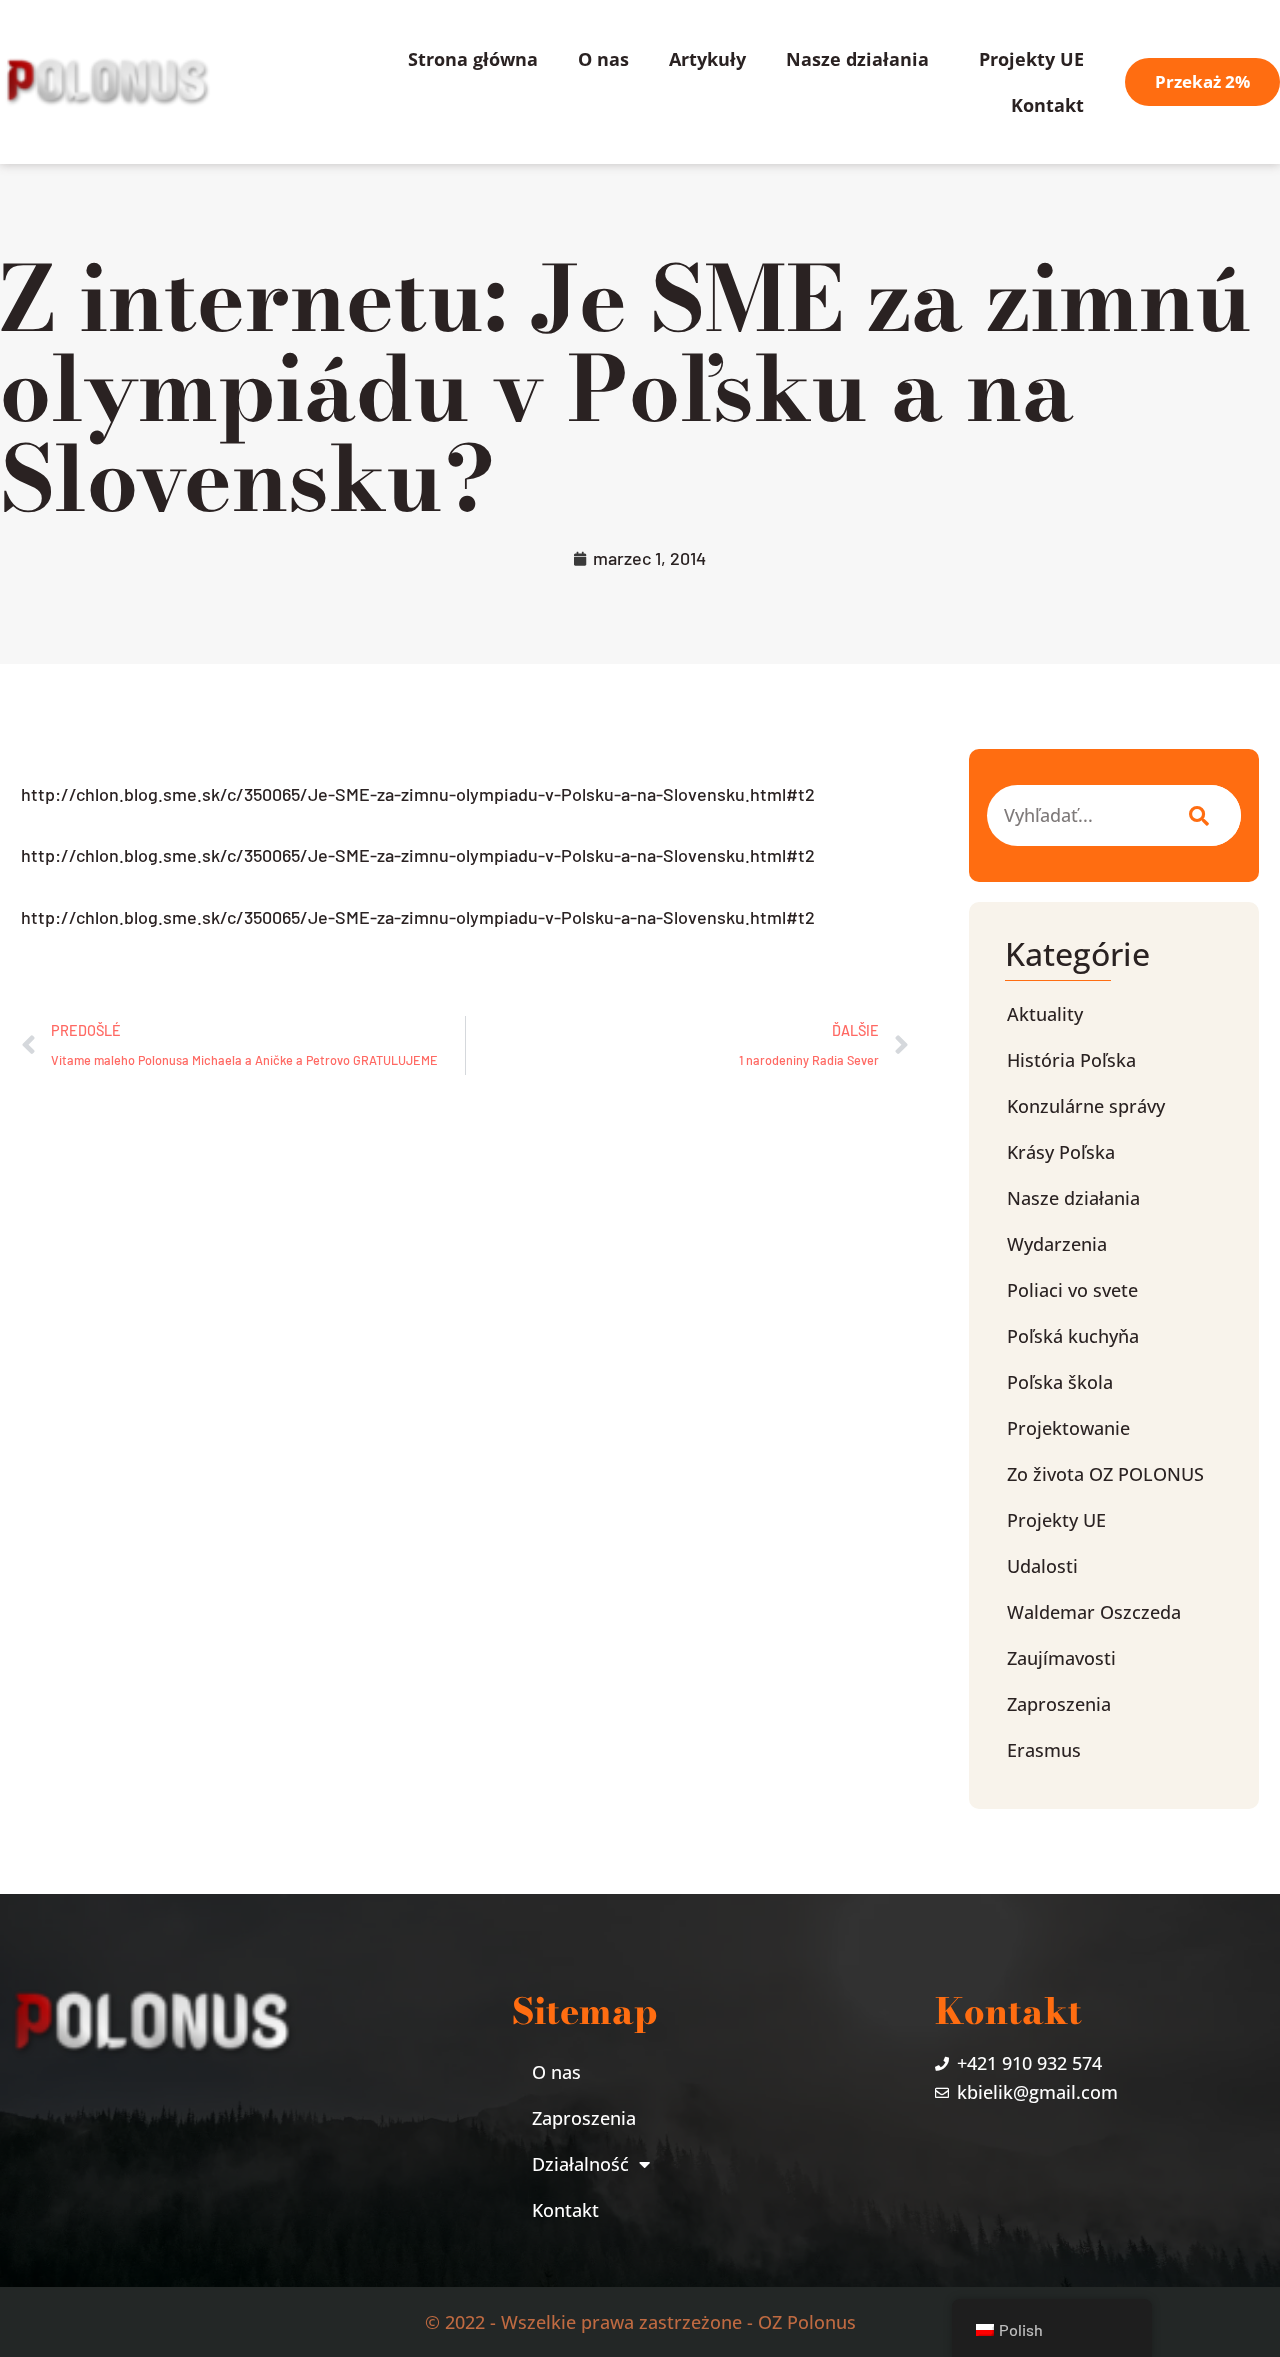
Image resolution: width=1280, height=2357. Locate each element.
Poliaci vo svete (1072, 1290)
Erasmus (1044, 1750)
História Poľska (1071, 1060)
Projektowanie (1068, 1428)
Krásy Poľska (1061, 1152)
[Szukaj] (1195, 815)
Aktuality (1045, 1014)
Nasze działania (857, 59)
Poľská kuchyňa (1073, 1336)
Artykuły (707, 59)
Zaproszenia (1059, 1704)
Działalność (580, 2164)
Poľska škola (1060, 1382)
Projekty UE (1031, 59)
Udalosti (1042, 1566)
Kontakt (1047, 105)
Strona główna (473, 59)
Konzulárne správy (1086, 1106)
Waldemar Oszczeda (1094, 1612)
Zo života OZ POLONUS (1105, 1474)
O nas (603, 59)
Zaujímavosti (1061, 1658)
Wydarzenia (1057, 1244)
